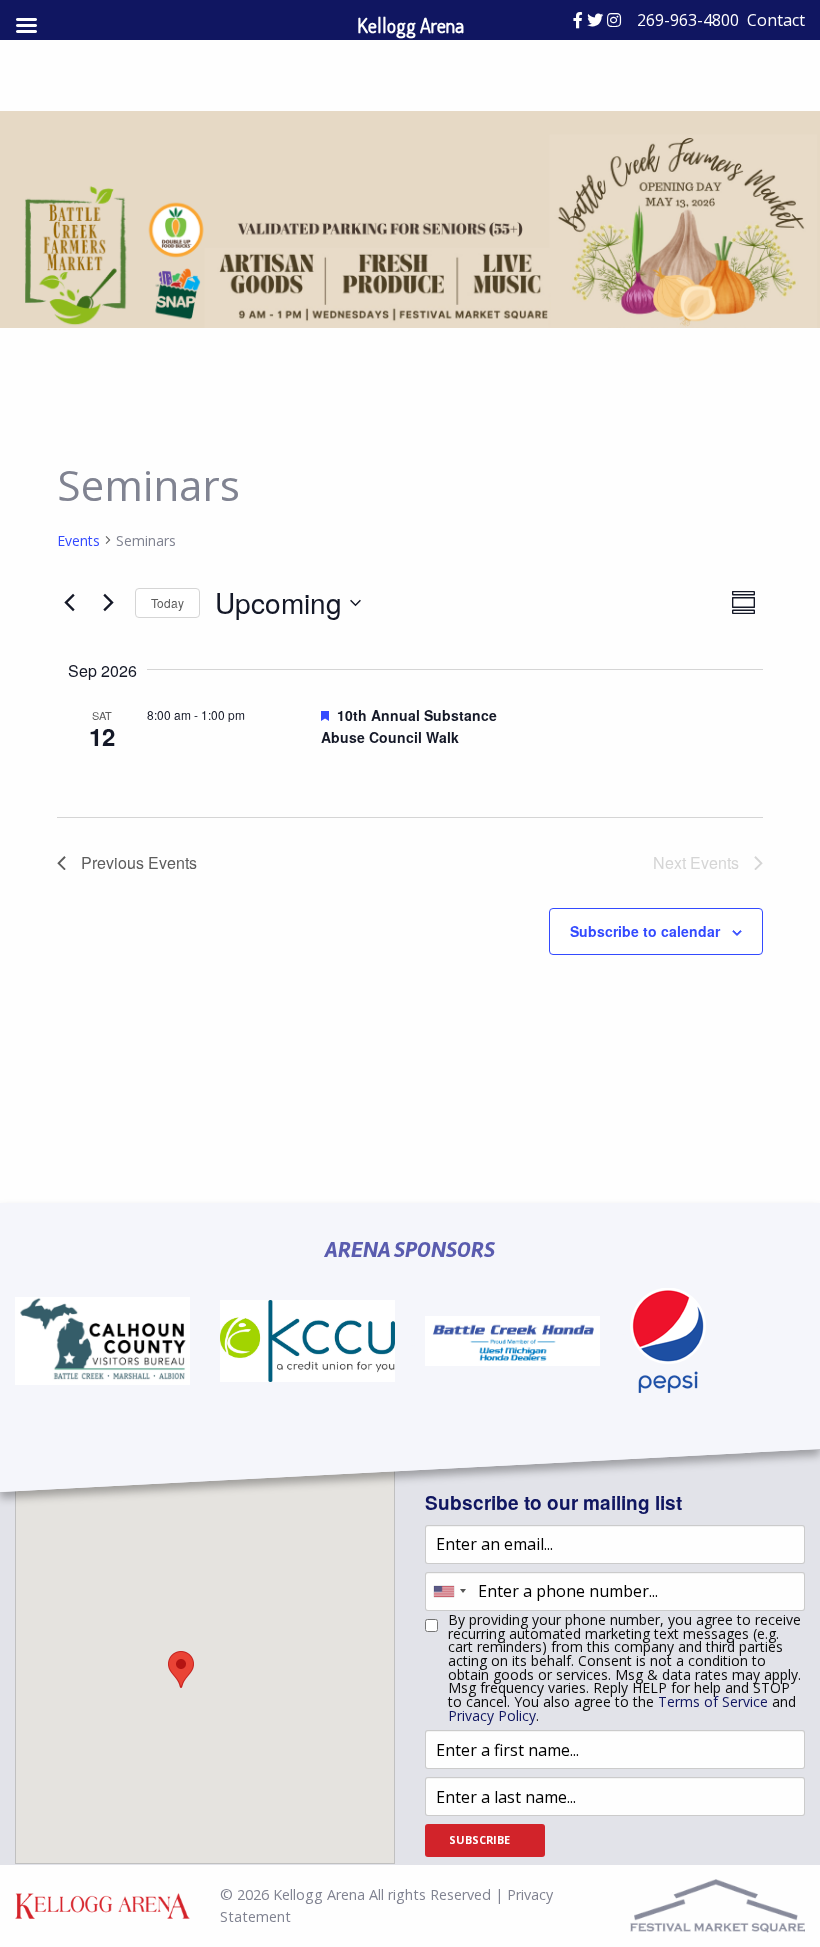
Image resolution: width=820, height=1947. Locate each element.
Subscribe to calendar (645, 931)
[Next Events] (108, 603)
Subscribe (479, 1839)
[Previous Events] (69, 603)
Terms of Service (713, 1701)
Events (78, 540)
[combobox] (449, 1591)
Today (167, 602)
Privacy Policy (492, 1715)
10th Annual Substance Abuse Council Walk (409, 726)
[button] (181, 1669)
